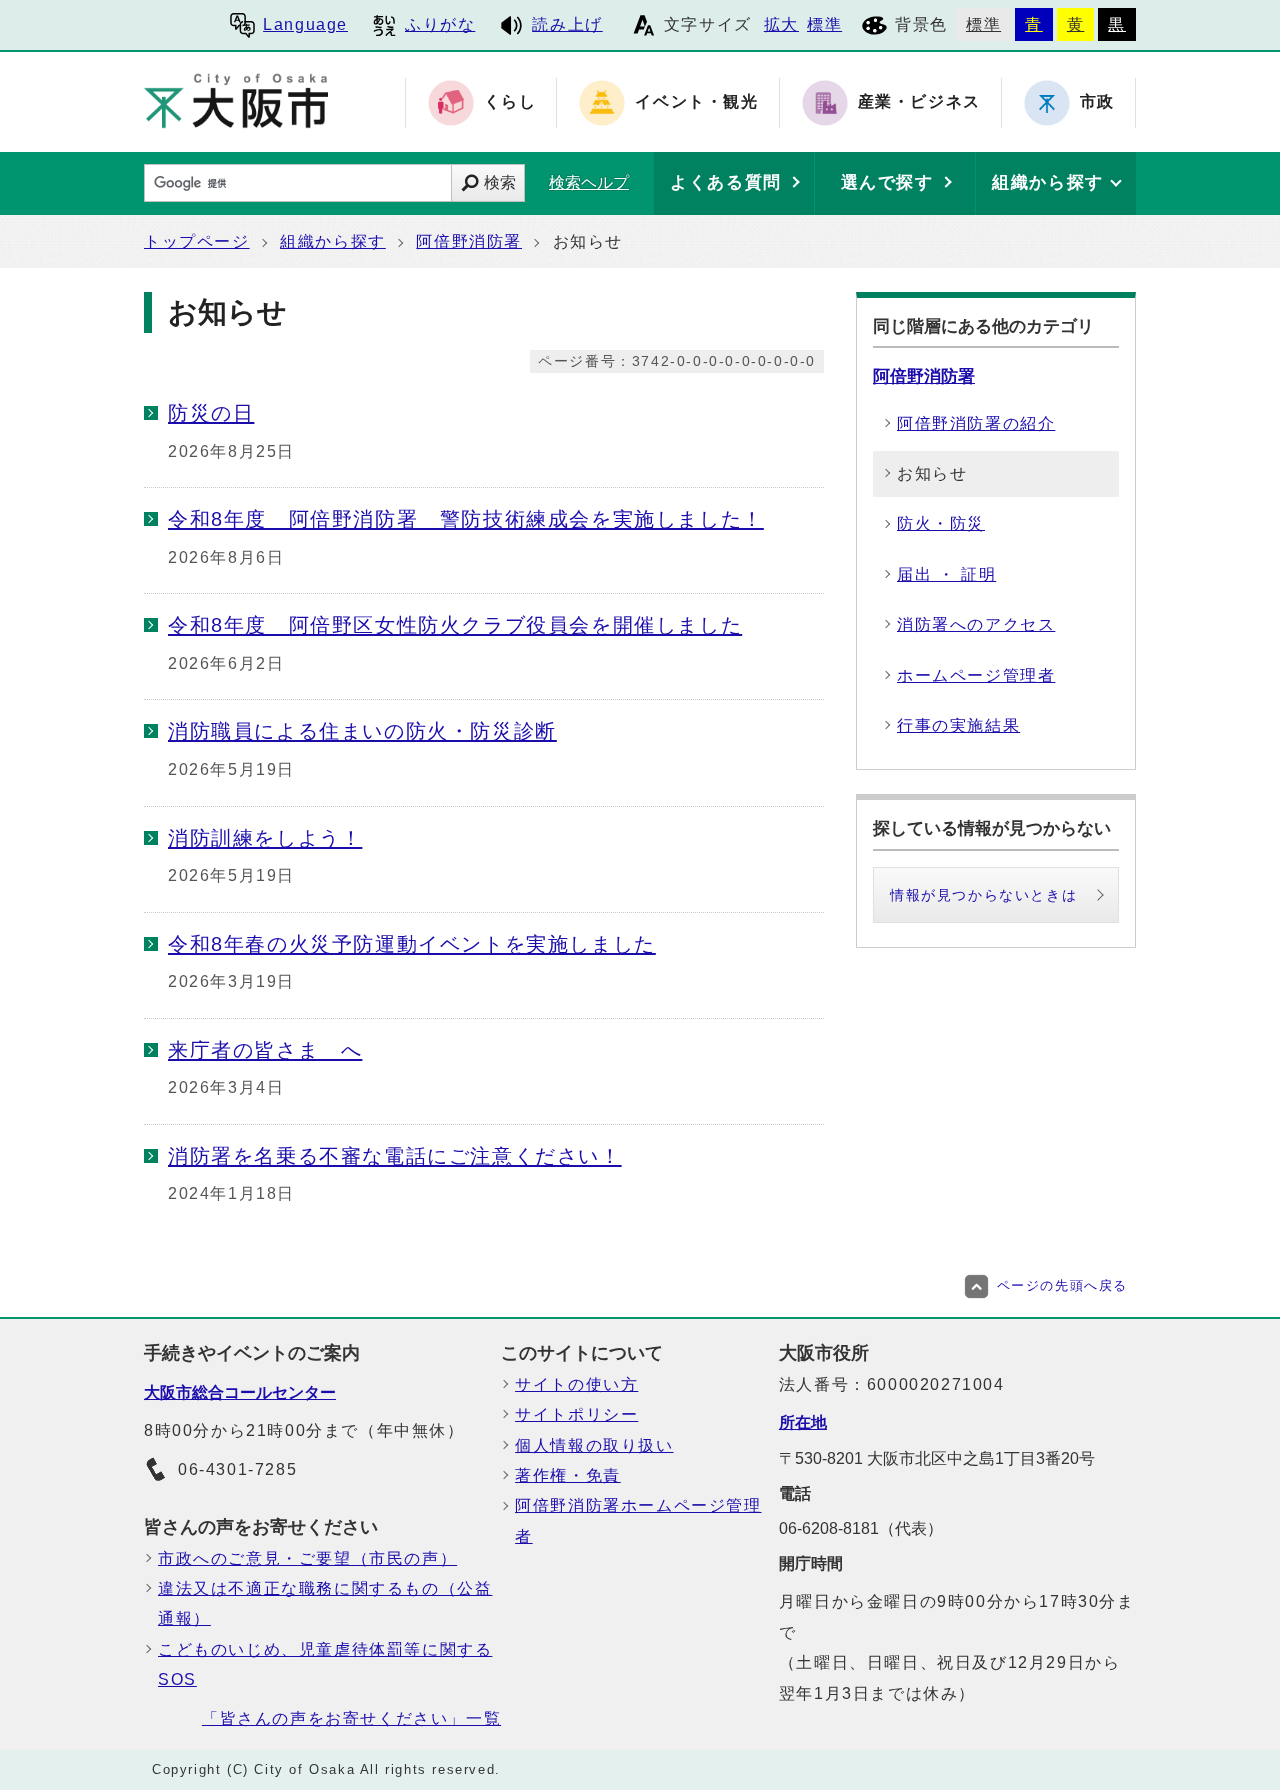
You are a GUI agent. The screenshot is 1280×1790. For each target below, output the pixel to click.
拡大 (781, 24)
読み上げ (567, 24)
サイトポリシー (576, 1414)
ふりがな (440, 24)
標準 (824, 24)
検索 (500, 182)
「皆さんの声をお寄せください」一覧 (351, 1718)
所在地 (803, 1422)
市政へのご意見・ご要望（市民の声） (307, 1558)
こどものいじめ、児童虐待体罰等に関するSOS (325, 1664)
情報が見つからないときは (983, 895)
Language (305, 24)
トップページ (197, 241)
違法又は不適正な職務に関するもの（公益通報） (325, 1603)
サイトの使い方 (576, 1384)
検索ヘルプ (589, 182)
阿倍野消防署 (469, 241)
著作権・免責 (568, 1475)
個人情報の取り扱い (594, 1445)
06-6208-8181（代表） (861, 1528)
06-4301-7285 (237, 1469)
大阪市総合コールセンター (240, 1392)
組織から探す (333, 241)
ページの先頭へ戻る (1062, 1285)
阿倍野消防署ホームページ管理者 (638, 1520)
